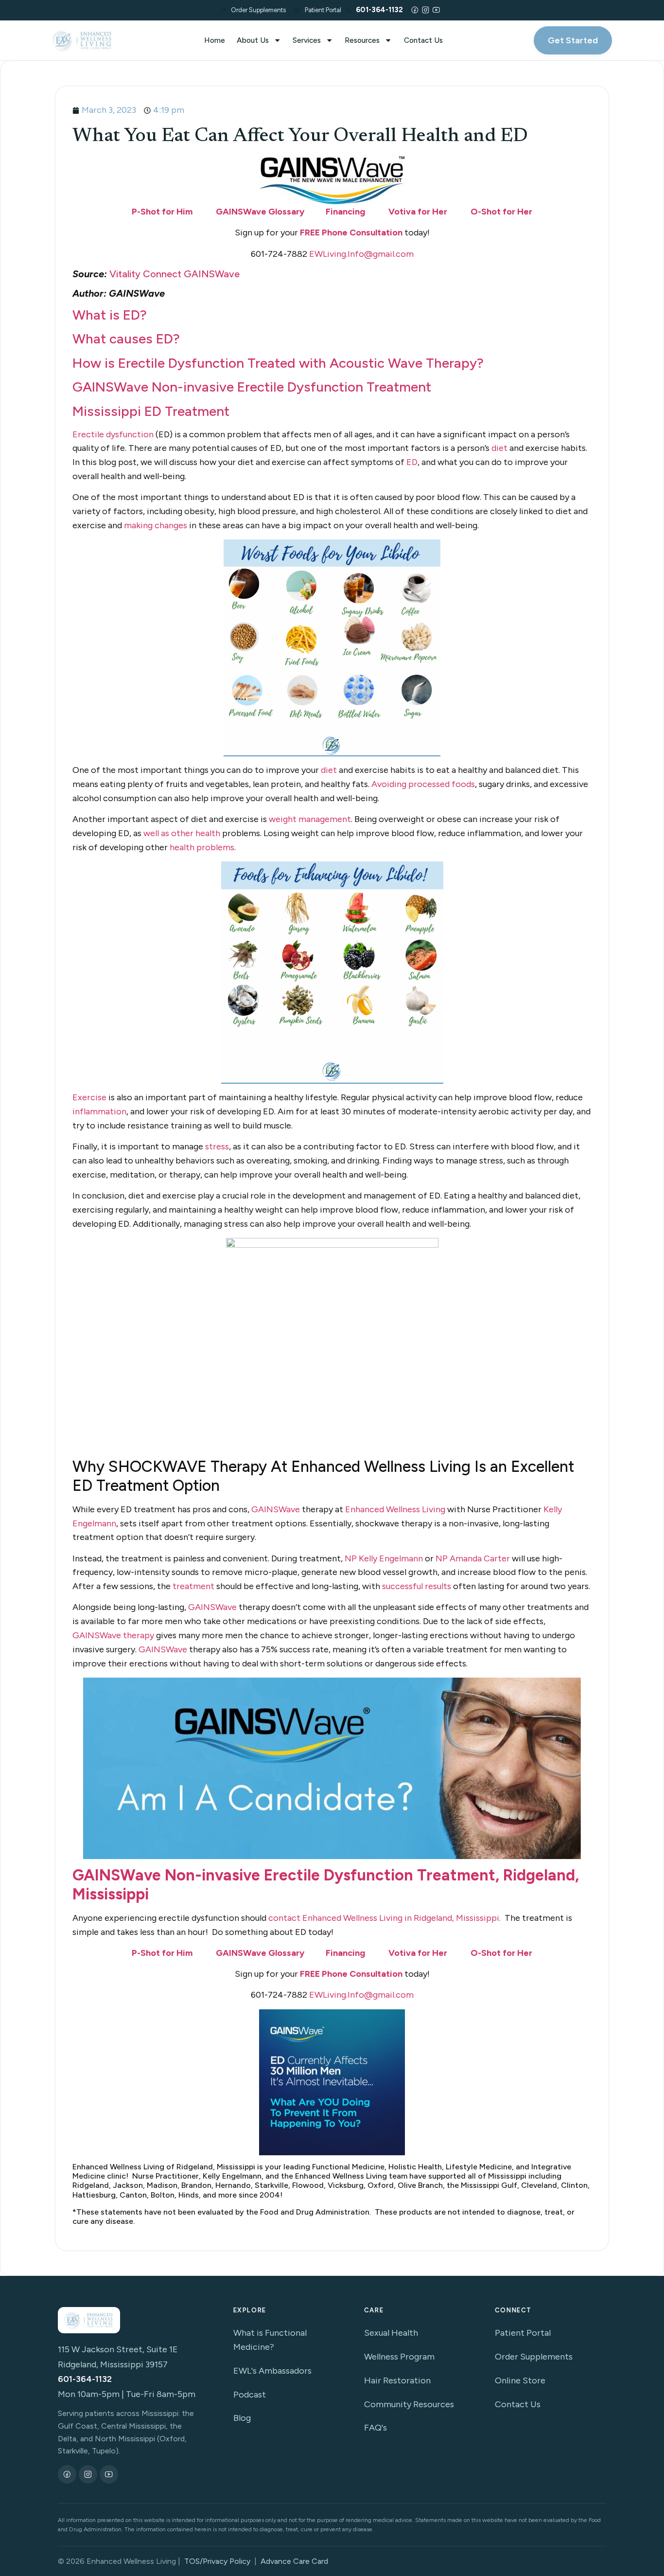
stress (217, 1146)
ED (412, 462)
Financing (345, 212)
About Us (253, 40)
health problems (202, 847)
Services (307, 40)
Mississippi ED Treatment (151, 411)
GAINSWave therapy (113, 1635)
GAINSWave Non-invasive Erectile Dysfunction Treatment (252, 387)
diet (499, 448)
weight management (310, 819)
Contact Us (423, 40)
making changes (156, 525)
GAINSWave (276, 1509)
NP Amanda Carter (473, 1558)
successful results (417, 1586)
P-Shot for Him (162, 212)
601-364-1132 (85, 2379)
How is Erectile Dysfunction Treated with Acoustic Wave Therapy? (278, 363)
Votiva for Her (418, 212)
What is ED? (111, 315)
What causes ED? (126, 339)
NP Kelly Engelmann (384, 1558)
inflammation (99, 1111)
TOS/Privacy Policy (217, 2561)
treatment (193, 1586)
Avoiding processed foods (423, 784)
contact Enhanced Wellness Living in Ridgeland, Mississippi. (384, 1918)
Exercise (89, 1097)
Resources (362, 40)
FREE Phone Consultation (350, 233)
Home (215, 40)
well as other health (182, 833)
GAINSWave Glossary (260, 212)
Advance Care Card (294, 2561)
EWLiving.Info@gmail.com (361, 254)
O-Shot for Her (501, 212)
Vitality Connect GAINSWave (175, 274)
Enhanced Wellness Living (395, 1509)
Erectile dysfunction (113, 434)
